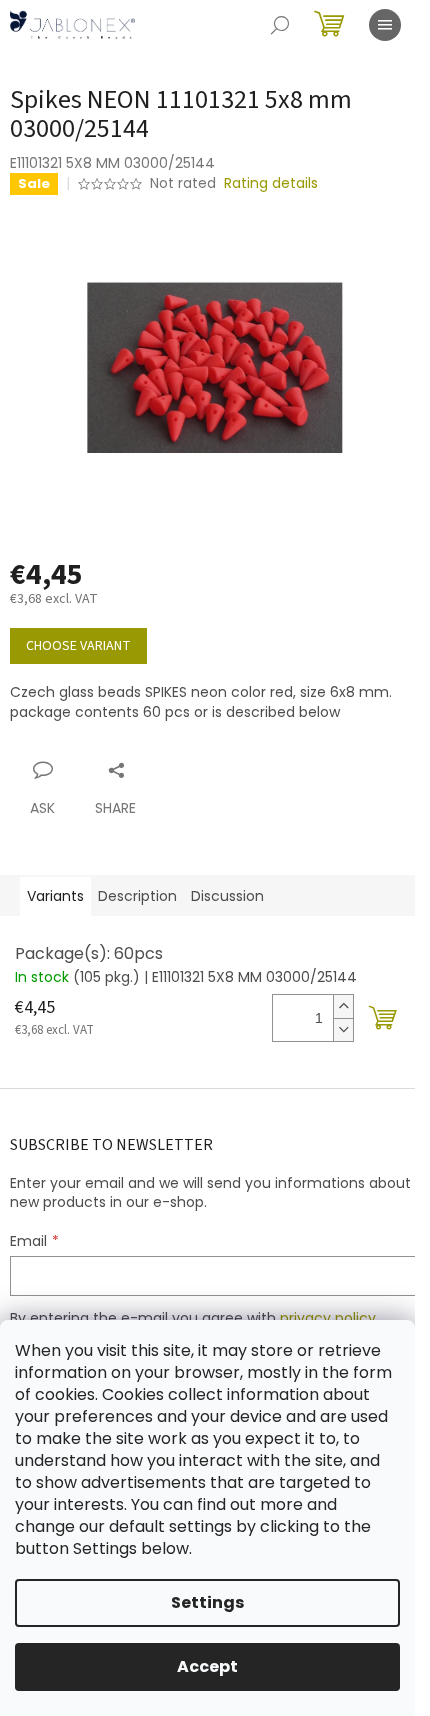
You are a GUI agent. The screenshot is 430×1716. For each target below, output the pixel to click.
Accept (207, 1666)
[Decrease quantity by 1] (343, 1029)
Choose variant (78, 646)
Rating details (271, 183)
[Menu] (385, 25)
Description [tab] (137, 896)
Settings (207, 1602)
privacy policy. (329, 1318)
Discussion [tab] (227, 896)
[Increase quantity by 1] (343, 1006)
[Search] (280, 25)
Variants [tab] (55, 896)
